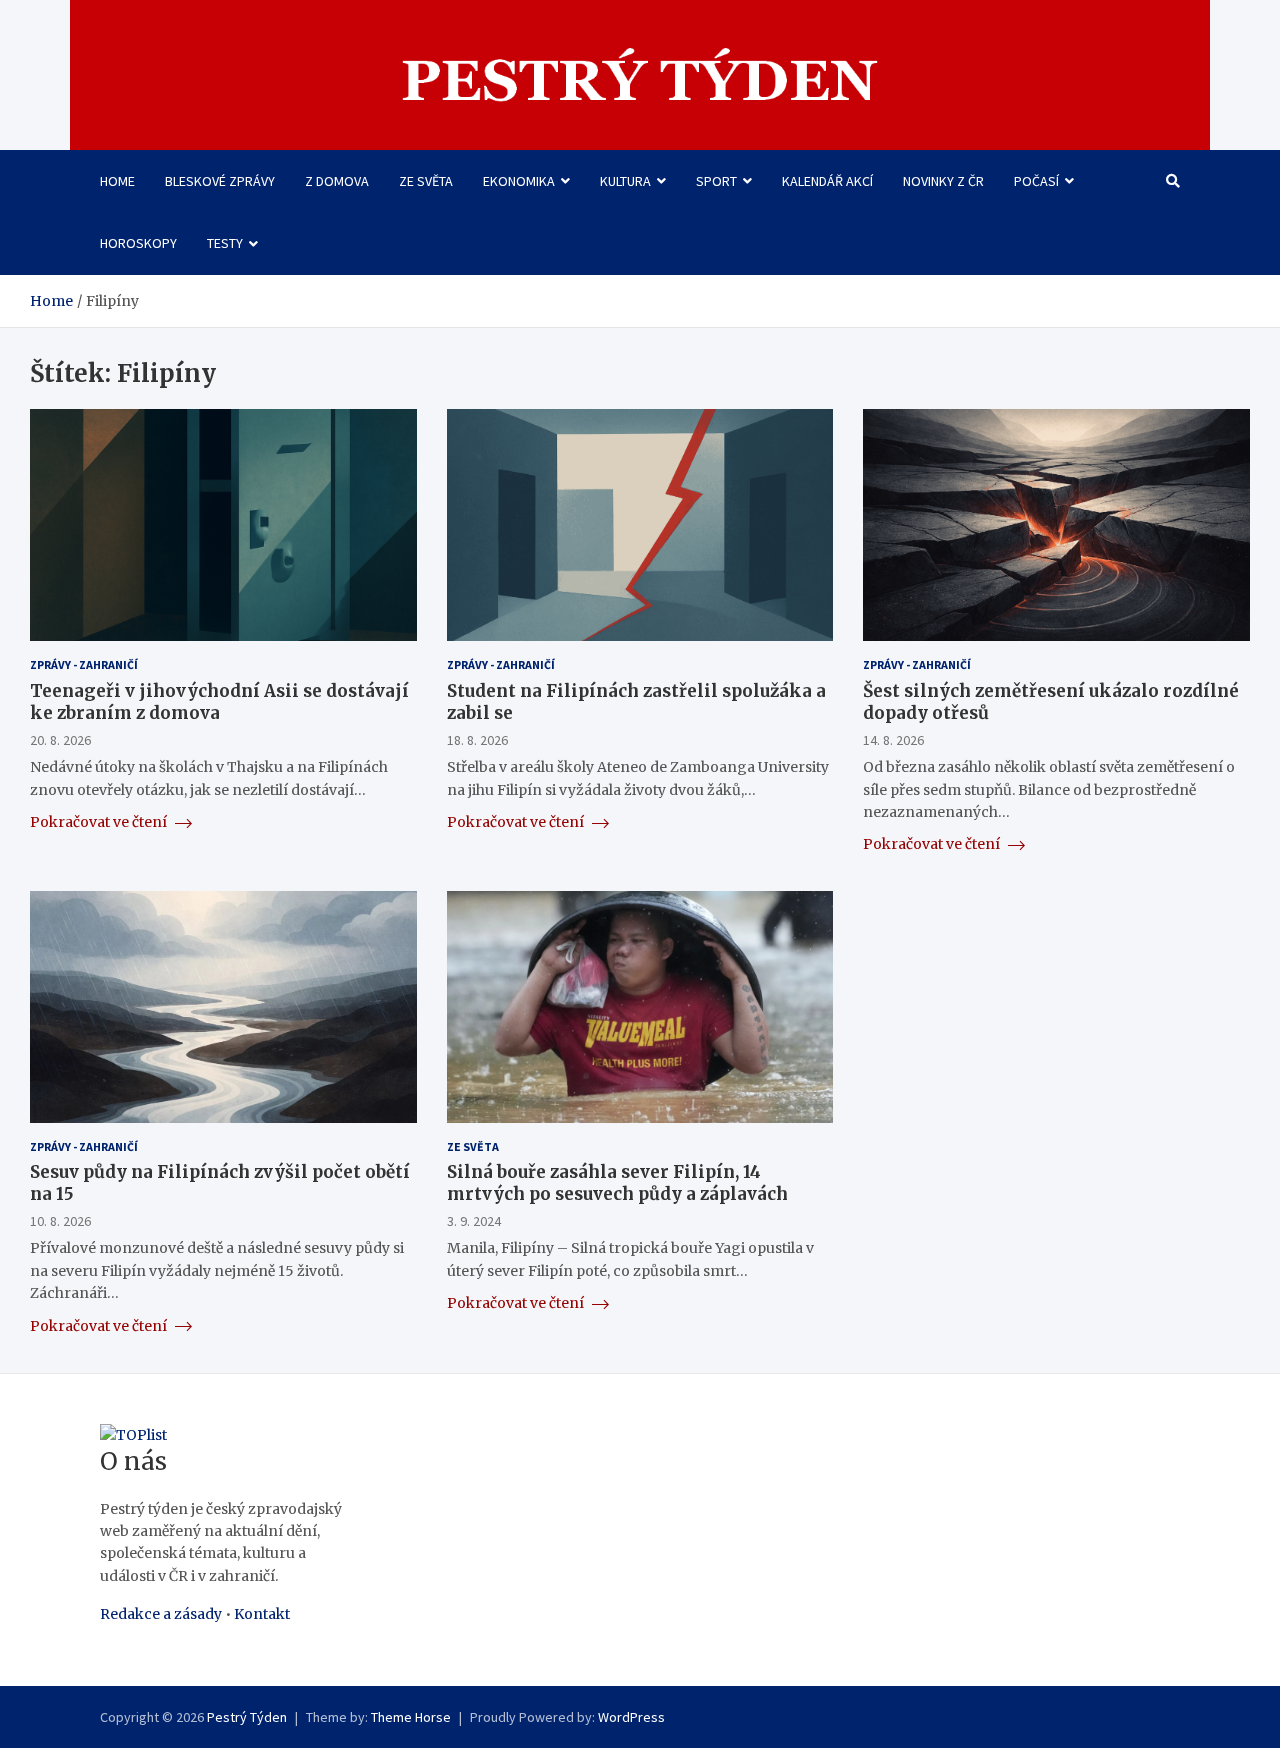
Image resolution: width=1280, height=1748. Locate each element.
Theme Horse (411, 1717)
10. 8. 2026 (60, 1221)
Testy (225, 243)
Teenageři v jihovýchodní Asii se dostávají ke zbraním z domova (219, 702)
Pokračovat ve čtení (100, 822)
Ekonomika (519, 181)
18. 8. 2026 (477, 740)
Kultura (625, 181)
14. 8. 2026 (893, 740)
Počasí (1036, 181)
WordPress (631, 1717)
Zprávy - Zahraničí (84, 664)
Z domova (337, 181)
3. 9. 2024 (474, 1221)
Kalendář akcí (827, 181)
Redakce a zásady (161, 1614)
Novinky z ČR (943, 181)
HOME (117, 181)
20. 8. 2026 (60, 740)
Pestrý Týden (247, 1717)
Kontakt (262, 1614)
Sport (716, 181)
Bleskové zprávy (220, 181)
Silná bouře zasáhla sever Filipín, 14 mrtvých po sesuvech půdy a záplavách (617, 1183)
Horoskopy (138, 243)
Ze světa (426, 181)
